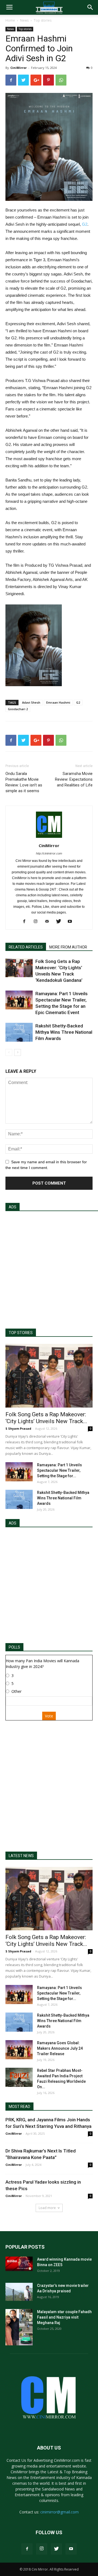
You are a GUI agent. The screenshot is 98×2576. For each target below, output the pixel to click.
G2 (85, 224)
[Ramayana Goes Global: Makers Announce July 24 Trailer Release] (19, 2050)
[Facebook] (26, 922)
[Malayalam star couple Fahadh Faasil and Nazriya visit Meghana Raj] (19, 2327)
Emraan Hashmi (58, 702)
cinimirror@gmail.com (59, 2512)
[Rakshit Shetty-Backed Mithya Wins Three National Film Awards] (19, 1032)
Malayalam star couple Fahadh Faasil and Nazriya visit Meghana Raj (64, 2317)
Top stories (43, 20)
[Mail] (49, 922)
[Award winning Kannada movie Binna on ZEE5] (19, 2264)
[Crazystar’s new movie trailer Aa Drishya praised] (19, 2292)
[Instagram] (38, 922)
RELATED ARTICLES (26, 947)
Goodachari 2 (18, 709)
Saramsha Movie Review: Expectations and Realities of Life (74, 779)
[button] (90, 7)
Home (10, 20)
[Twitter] (61, 922)
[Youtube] (72, 922)
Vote (49, 1716)
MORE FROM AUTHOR (68, 947)
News (24, 20)
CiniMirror (19, 68)
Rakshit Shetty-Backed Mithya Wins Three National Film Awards (64, 1032)
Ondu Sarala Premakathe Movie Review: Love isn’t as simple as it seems (24, 782)
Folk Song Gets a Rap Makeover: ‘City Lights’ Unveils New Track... (46, 1418)
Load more (47, 2208)
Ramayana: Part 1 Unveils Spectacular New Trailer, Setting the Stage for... (59, 1470)
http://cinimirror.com (49, 853)
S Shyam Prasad (18, 1428)
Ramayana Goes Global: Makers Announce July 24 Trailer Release (60, 2048)
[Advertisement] (49, 1267)
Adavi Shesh (31, 702)
